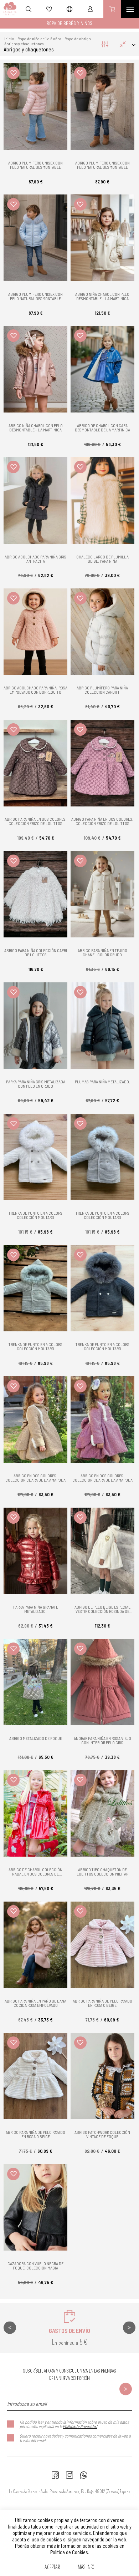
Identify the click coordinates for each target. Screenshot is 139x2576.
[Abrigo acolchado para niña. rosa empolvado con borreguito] (35, 632)
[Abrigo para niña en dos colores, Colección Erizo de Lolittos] (35, 763)
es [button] (69, 9)
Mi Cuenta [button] (90, 9)
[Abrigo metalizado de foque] (35, 1682)
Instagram (69, 2475)
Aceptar (52, 2567)
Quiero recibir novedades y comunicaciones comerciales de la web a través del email (75, 2438)
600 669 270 (84, 2475)
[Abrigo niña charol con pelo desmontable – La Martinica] (102, 238)
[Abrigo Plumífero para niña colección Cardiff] (102, 632)
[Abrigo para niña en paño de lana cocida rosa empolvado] (35, 1945)
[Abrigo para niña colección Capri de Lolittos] (35, 894)
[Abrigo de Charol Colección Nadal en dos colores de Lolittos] (35, 1813)
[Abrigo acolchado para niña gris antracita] (35, 500)
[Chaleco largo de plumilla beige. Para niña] (102, 500)
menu (130, 9)
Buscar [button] (29, 9)
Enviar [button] (126, 2389)
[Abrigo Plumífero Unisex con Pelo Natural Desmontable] (35, 106)
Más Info (86, 2567)
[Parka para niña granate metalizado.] (35, 1551)
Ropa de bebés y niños (69, 23)
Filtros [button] (105, 44)
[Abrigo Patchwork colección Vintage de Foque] (102, 2076)
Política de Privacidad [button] (80, 2426)
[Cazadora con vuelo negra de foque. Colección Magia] (35, 2207)
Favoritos (49, 9)
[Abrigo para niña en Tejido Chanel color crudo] (102, 894)
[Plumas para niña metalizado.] (102, 1026)
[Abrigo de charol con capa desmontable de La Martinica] (102, 369)
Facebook (55, 2475)
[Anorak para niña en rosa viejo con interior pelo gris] (102, 1682)
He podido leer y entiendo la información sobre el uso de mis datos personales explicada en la (74, 2424)
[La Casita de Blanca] (8, 9)
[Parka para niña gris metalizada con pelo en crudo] (35, 1026)
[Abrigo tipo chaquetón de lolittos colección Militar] (102, 1813)
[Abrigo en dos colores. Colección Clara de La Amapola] (35, 1419)
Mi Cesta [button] (112, 9)
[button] (13, 73)
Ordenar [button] (127, 44)
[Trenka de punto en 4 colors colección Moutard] (35, 1157)
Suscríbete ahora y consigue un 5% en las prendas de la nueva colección (70, 2375)
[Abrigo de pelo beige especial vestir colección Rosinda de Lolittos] (102, 1551)
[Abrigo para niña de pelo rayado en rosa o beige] (102, 1945)
